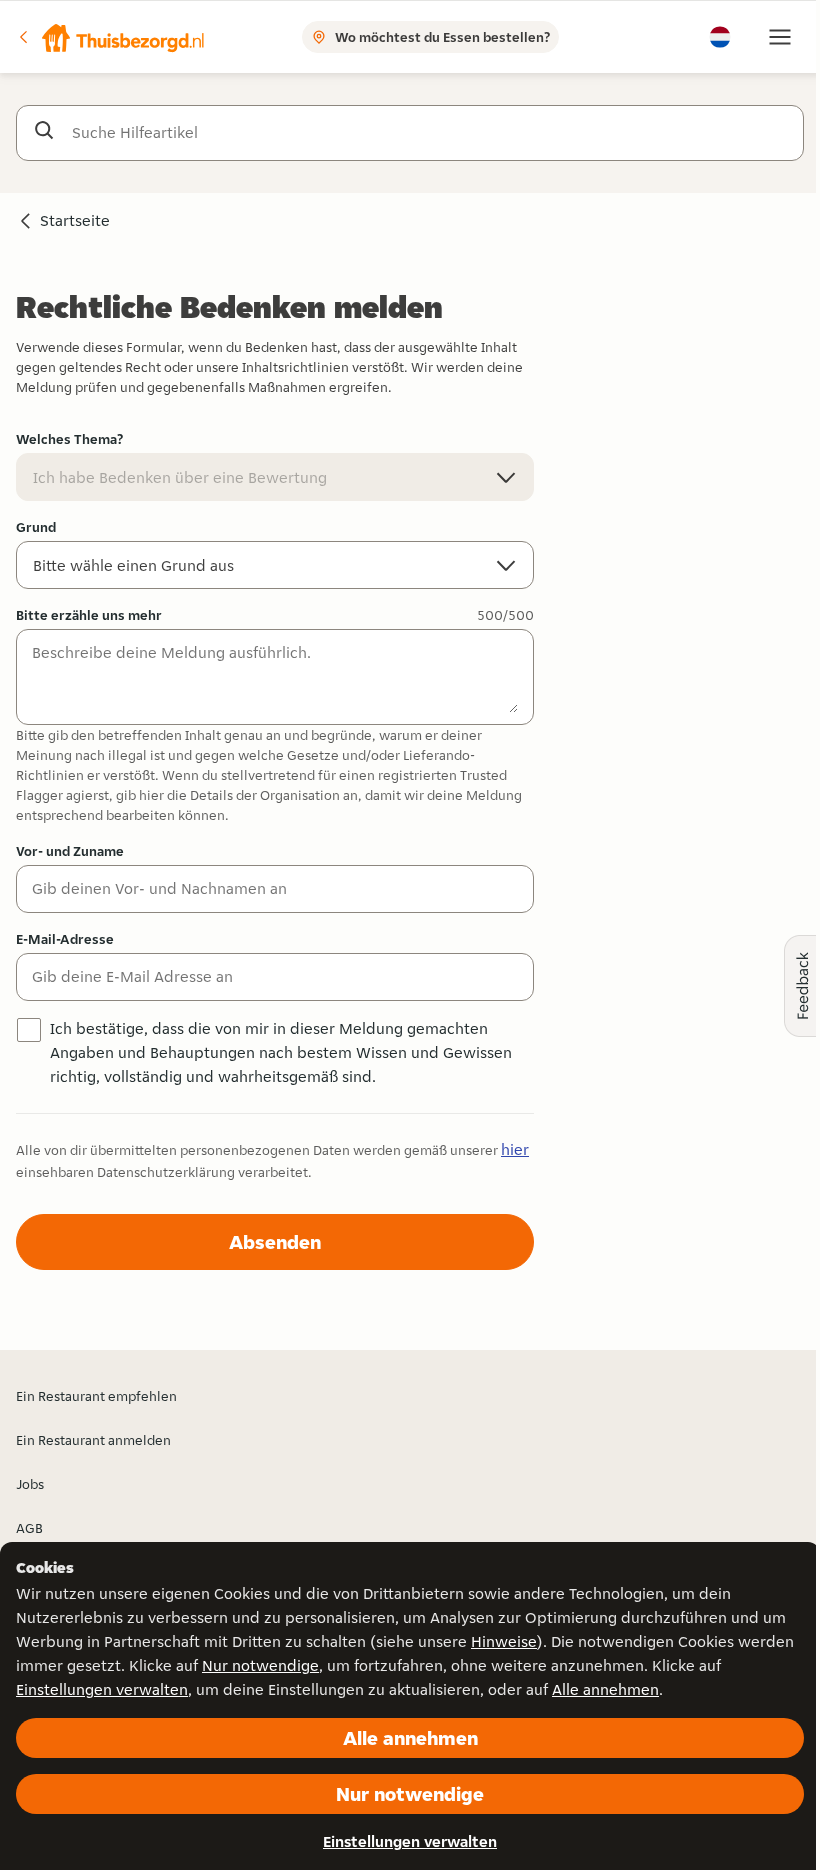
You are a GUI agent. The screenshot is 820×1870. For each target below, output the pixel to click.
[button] (111, 37)
